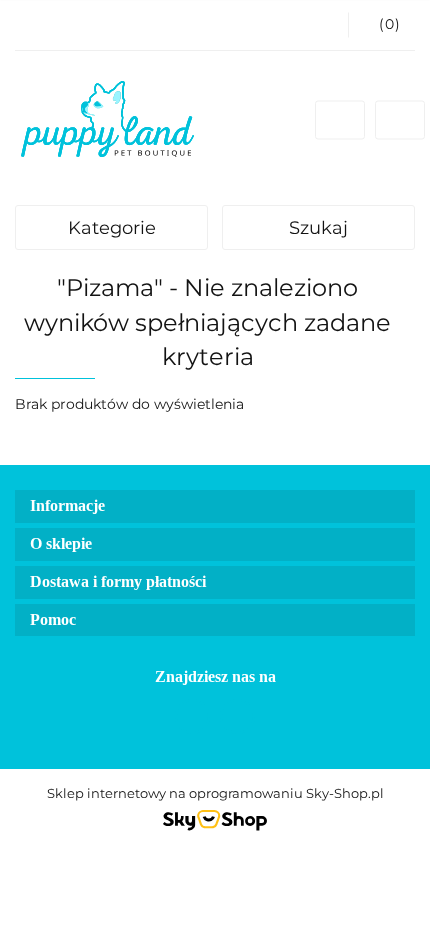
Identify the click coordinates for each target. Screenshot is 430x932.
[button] (381, 25)
